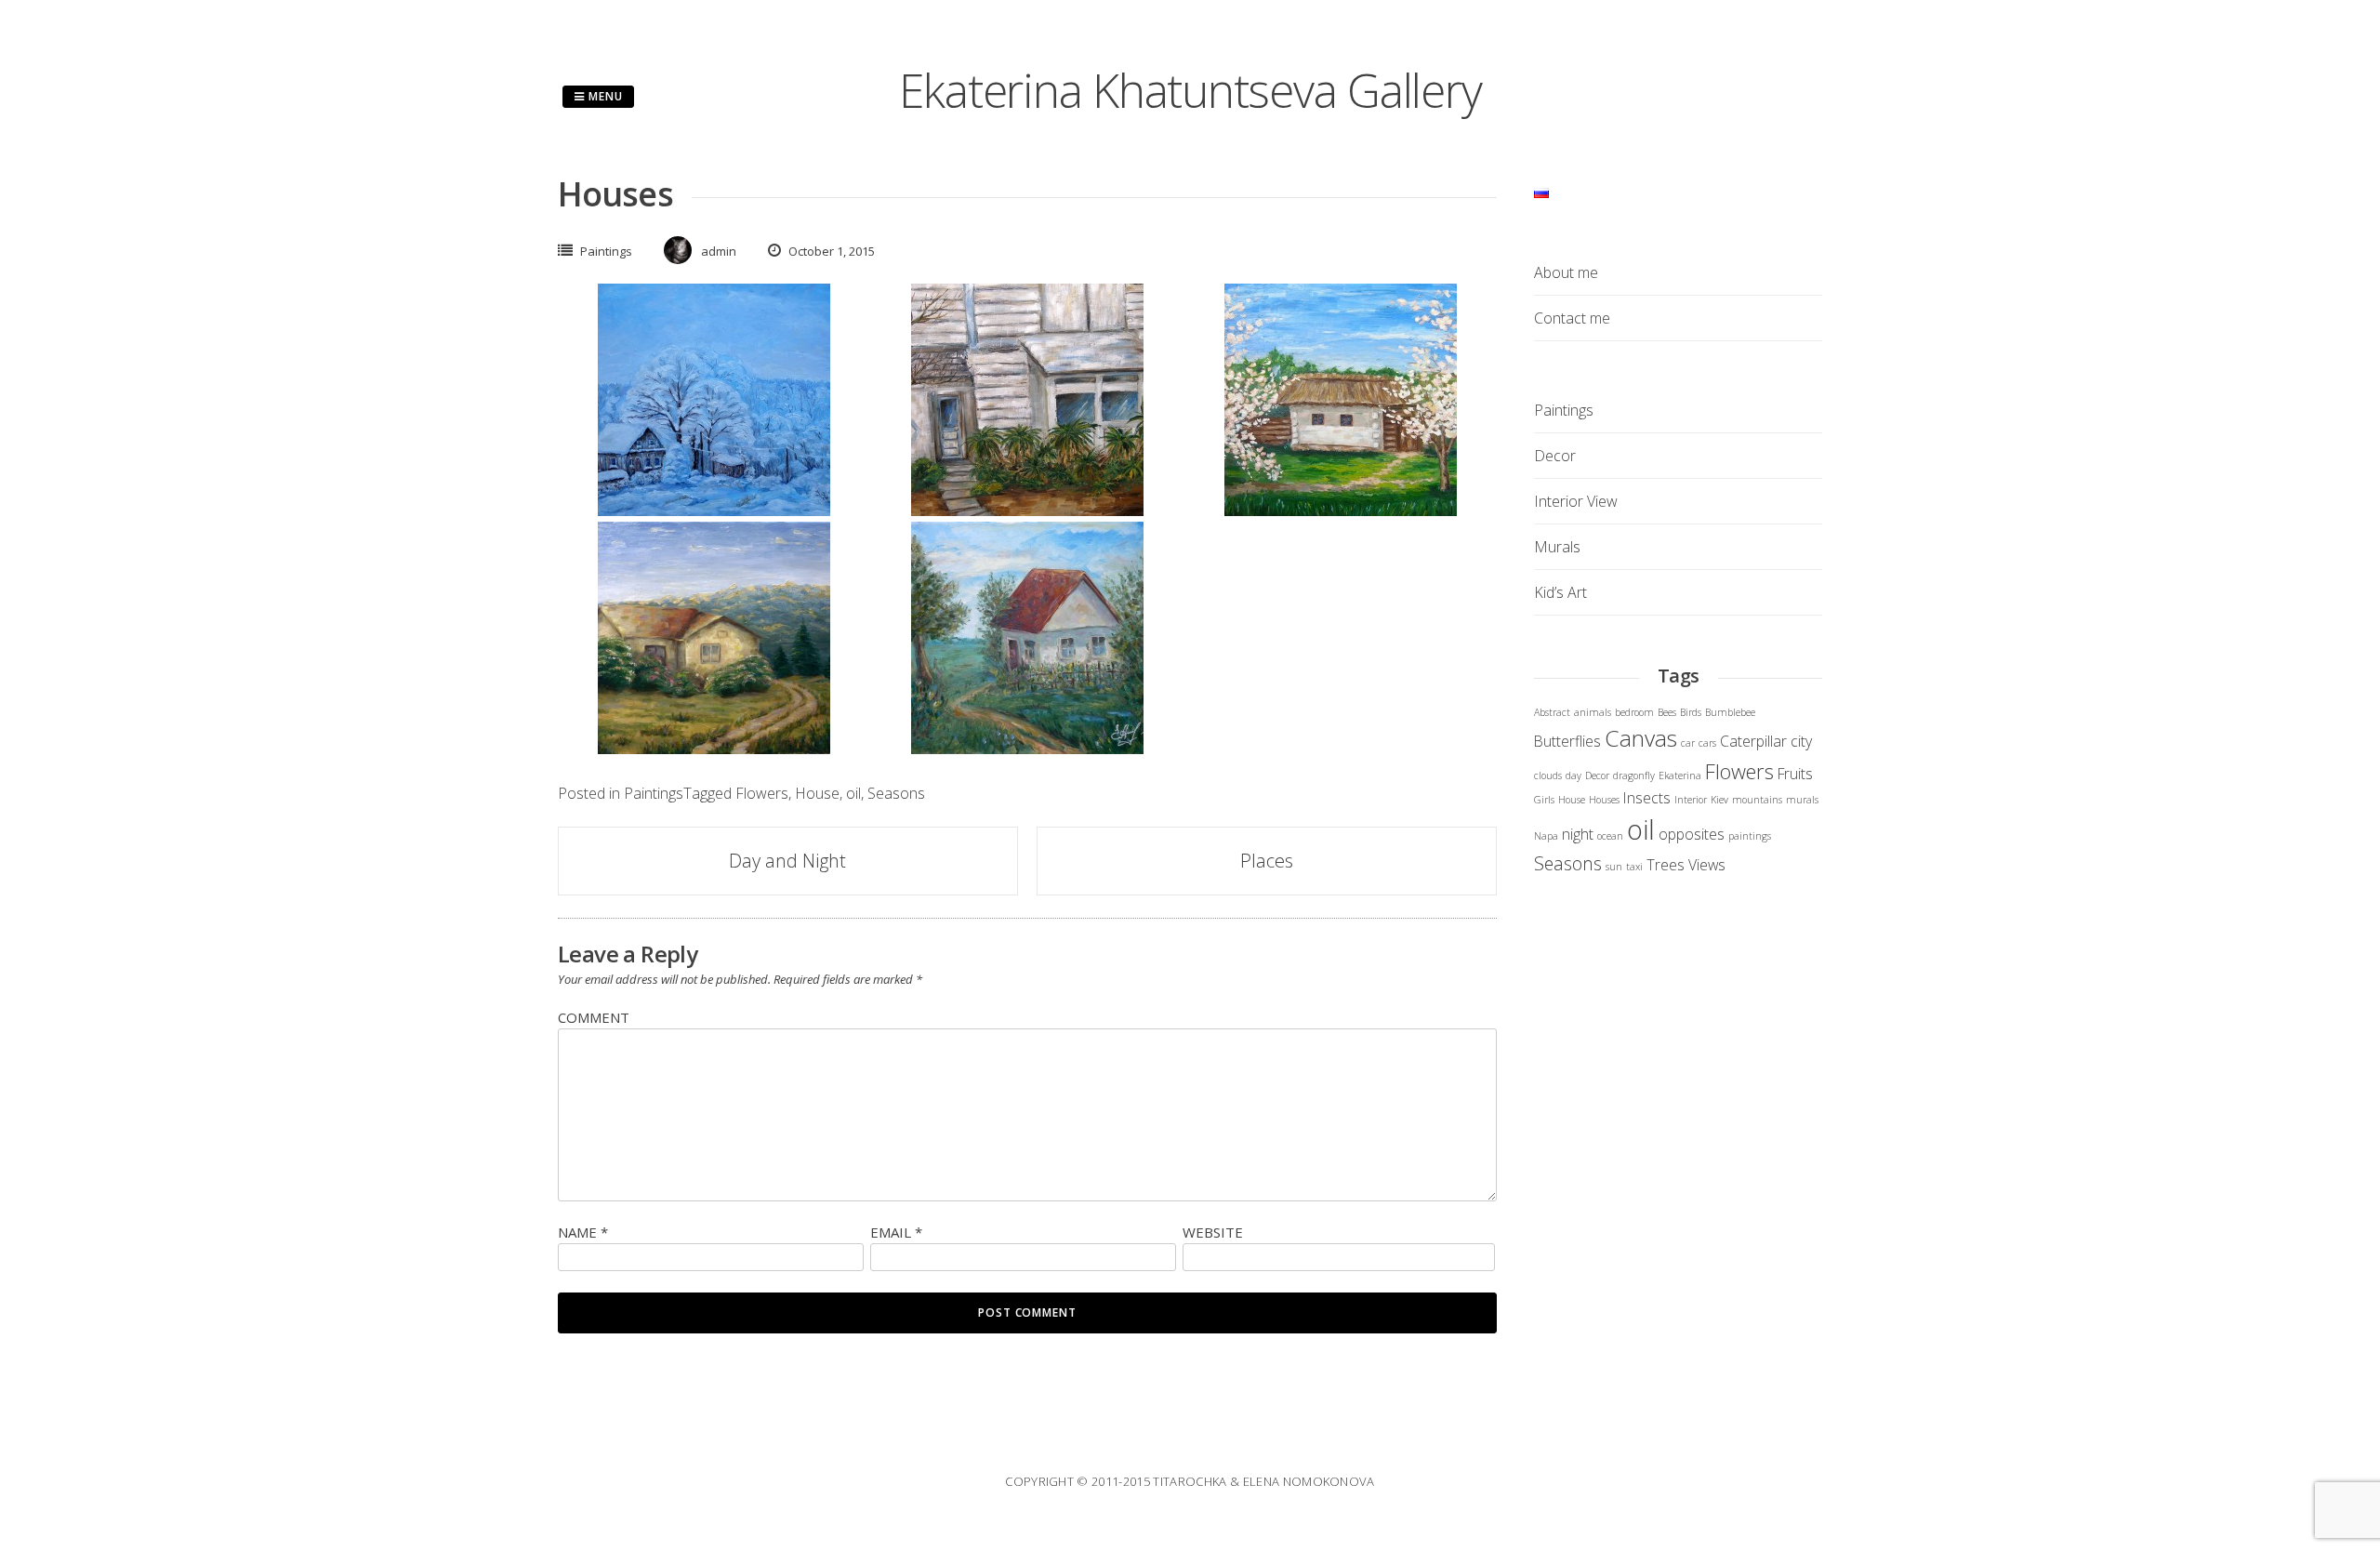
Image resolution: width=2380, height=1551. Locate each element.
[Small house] (1027, 749)
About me (1566, 272)
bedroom (1634, 712)
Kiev (1719, 800)
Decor (1555, 456)
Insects (1647, 798)
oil (853, 793)
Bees (1667, 712)
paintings (1750, 836)
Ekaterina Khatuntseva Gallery (1190, 90)
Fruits (1795, 774)
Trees (1666, 865)
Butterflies (1567, 741)
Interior (1691, 800)
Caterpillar (1753, 741)
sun (1614, 867)
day (1573, 775)
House (817, 793)
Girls (1544, 800)
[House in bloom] (1341, 510)
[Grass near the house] (1027, 510)
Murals (1557, 547)
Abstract (1552, 712)
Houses (1604, 800)
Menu (604, 96)
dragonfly (1634, 775)
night (1578, 834)
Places (1267, 861)
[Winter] (714, 510)
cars (1707, 743)
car (1688, 743)
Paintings (606, 251)
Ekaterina (1680, 775)
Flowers (762, 793)
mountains (1757, 800)
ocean (1610, 836)
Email (896, 1232)
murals (1802, 800)
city (1801, 741)
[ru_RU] (1541, 192)
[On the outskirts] (714, 749)
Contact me (1572, 318)
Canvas (1641, 738)
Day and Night (787, 861)
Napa (1546, 836)
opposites (1692, 834)
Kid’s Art (1560, 592)
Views (1707, 865)
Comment (594, 1017)
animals (1593, 712)
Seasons (896, 793)
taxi (1634, 867)
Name (583, 1232)
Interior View (1576, 501)
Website (1213, 1232)
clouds (1548, 775)
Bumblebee (1730, 712)
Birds (1691, 712)
